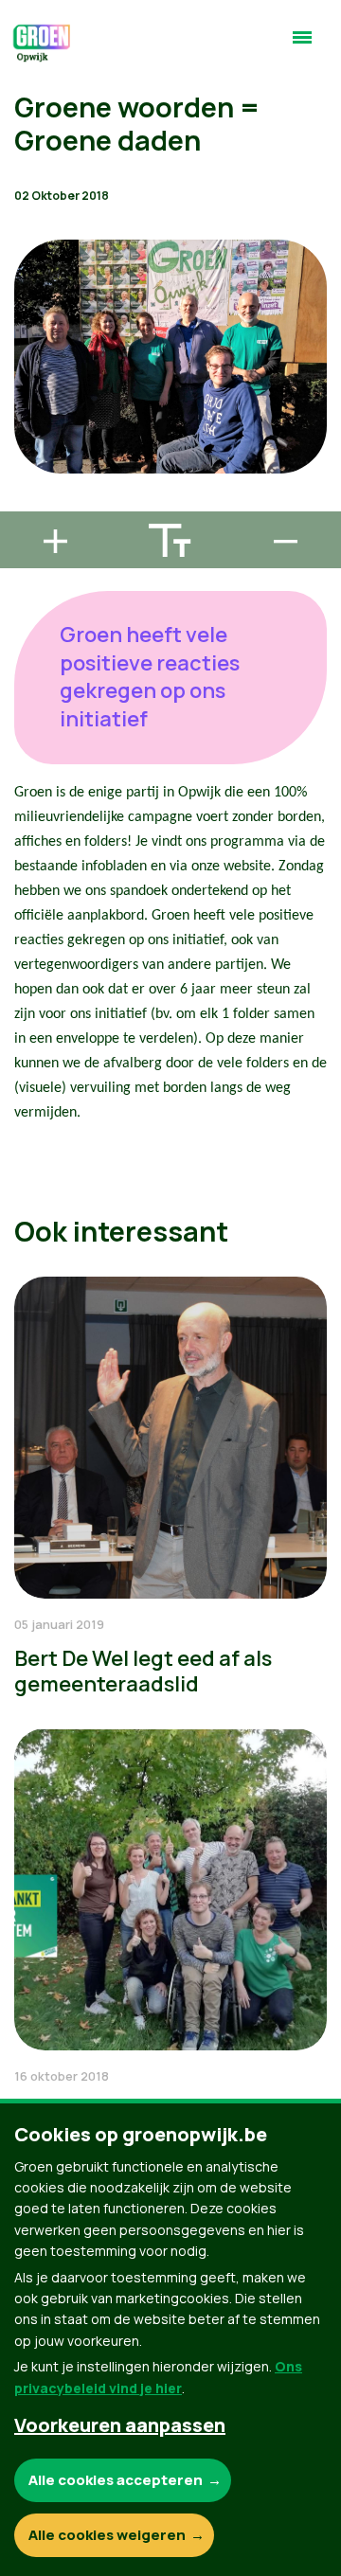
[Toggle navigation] (302, 45)
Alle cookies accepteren (116, 2480)
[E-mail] (29, 503)
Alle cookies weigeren (107, 2535)
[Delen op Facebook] (29, 395)
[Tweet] (29, 449)
